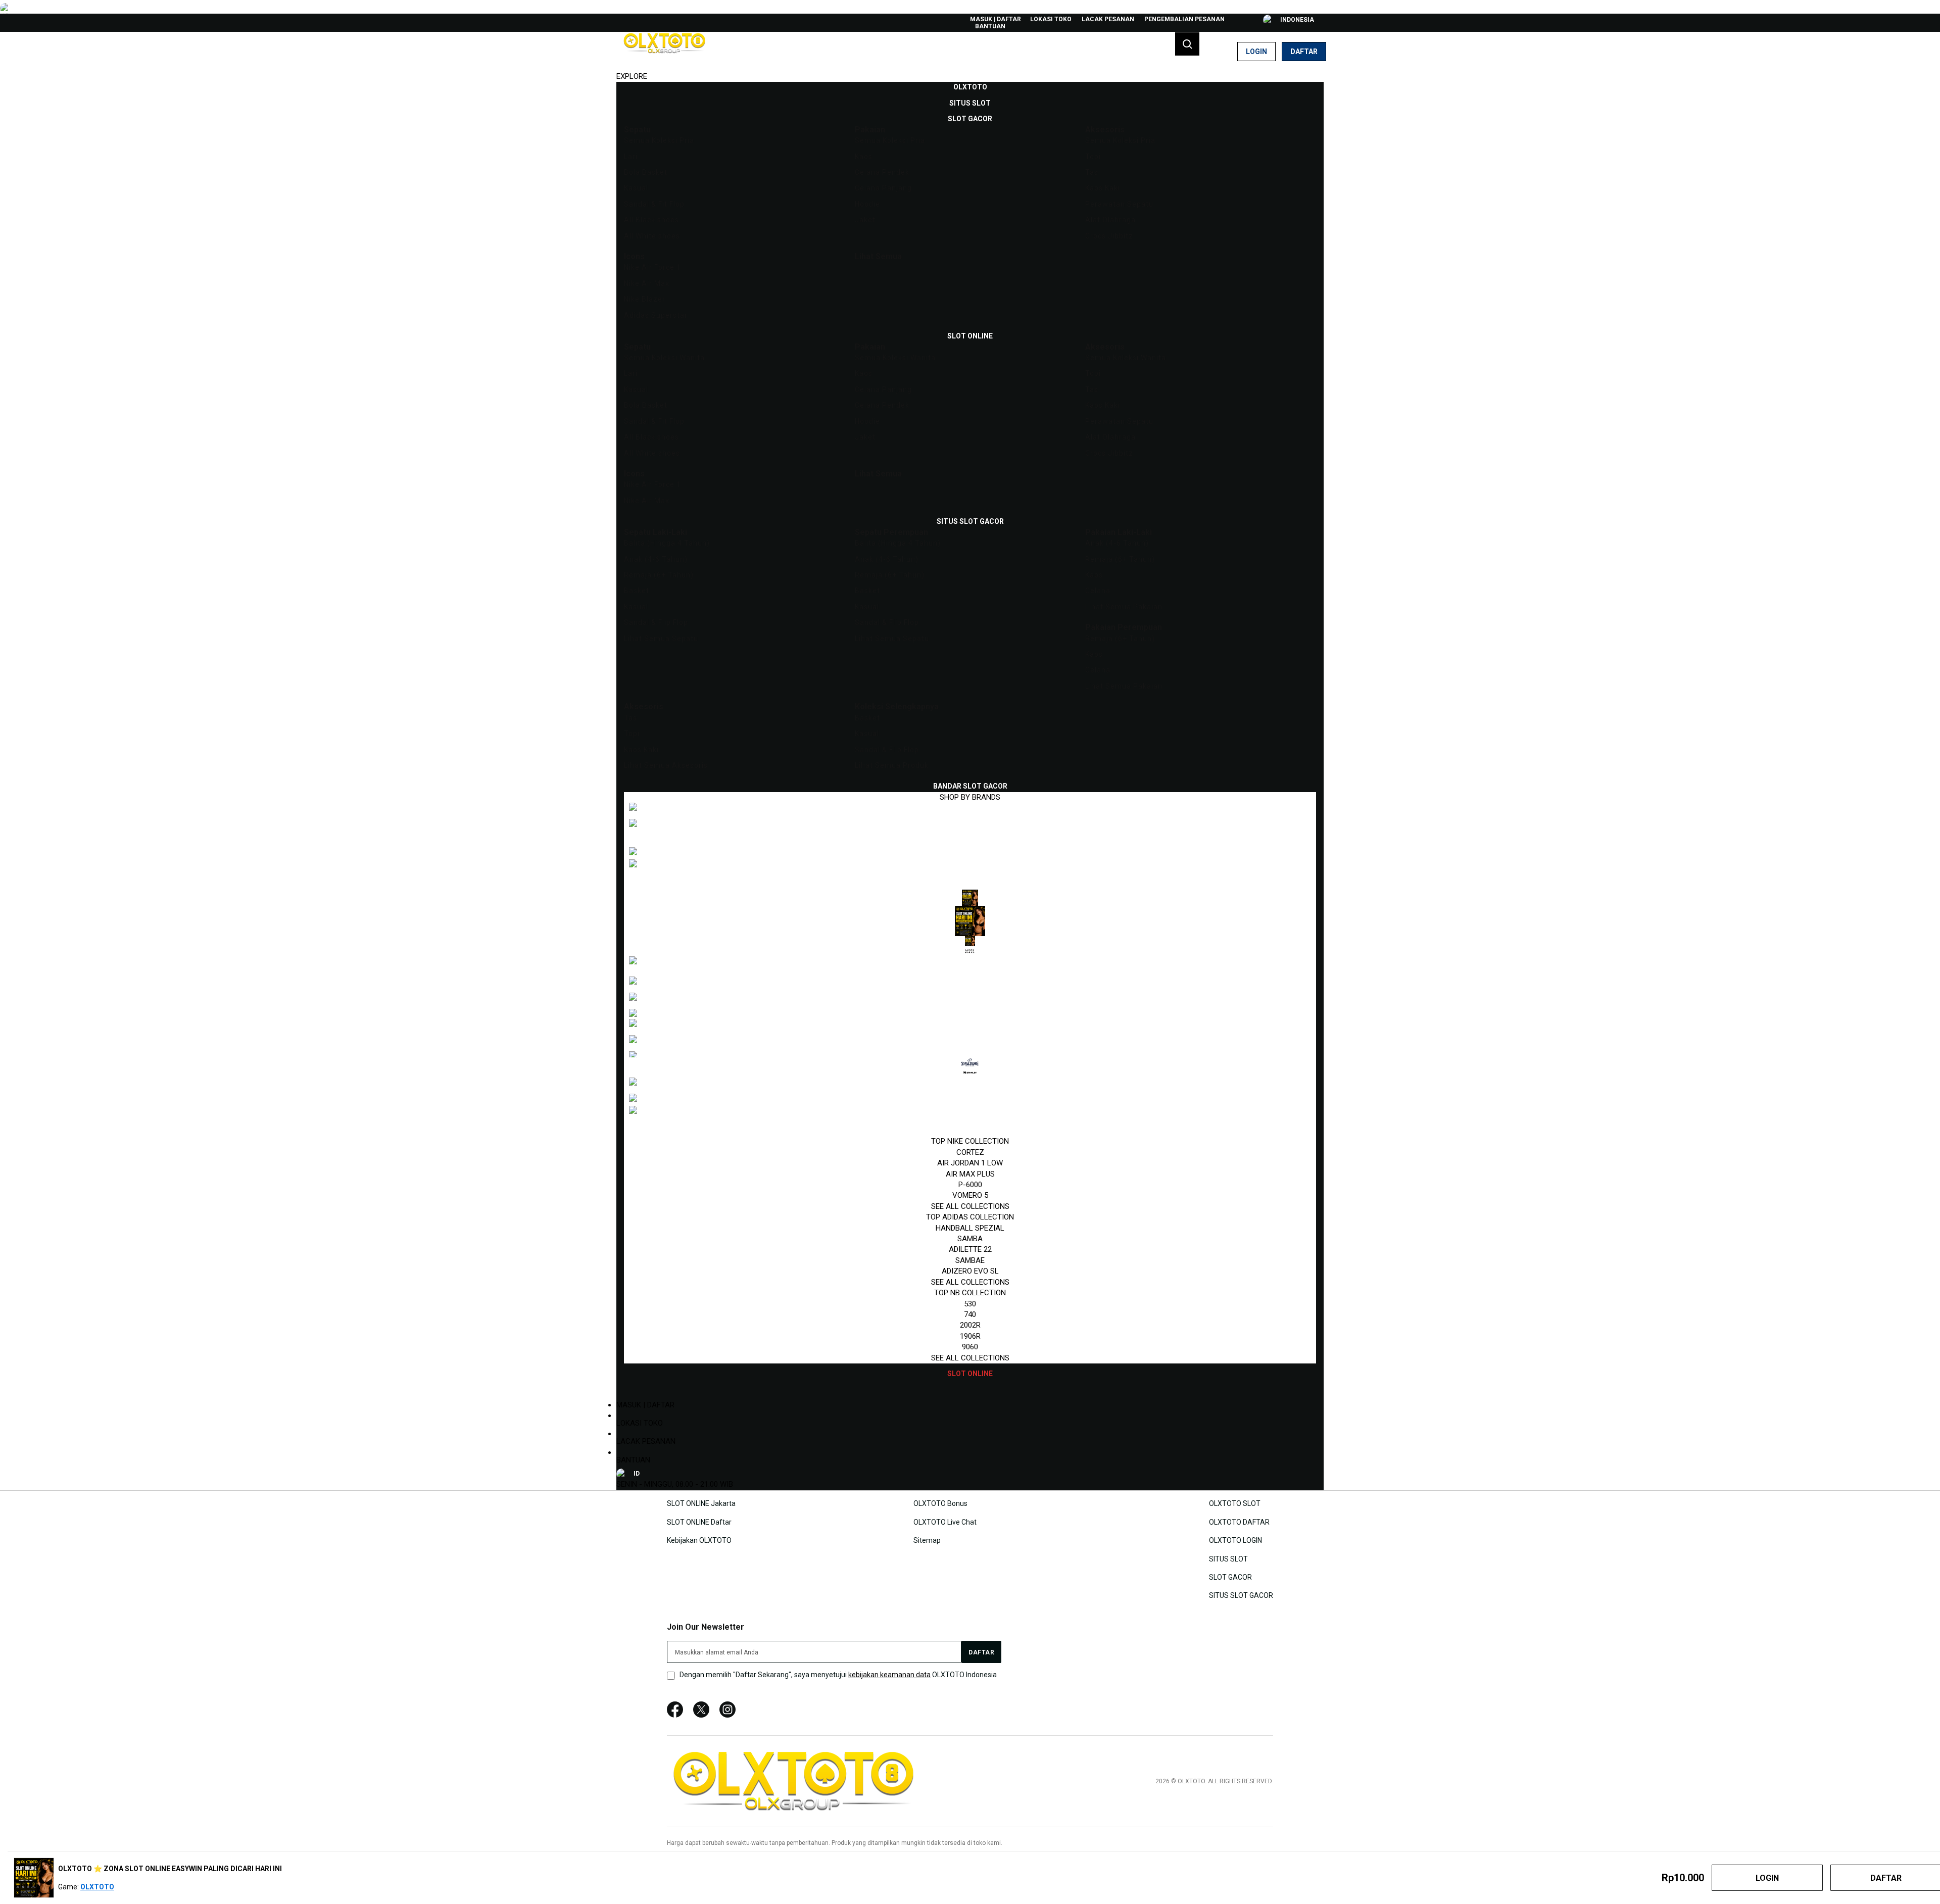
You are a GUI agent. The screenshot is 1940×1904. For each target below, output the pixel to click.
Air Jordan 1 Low (970, 1163)
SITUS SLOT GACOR (1241, 1595)
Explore (632, 76)
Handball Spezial (970, 1228)
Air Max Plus (970, 1174)
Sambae (970, 1260)
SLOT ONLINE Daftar (699, 1522)
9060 (970, 1347)
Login (1256, 52)
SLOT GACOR (1230, 1577)
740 (970, 1314)
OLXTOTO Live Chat (945, 1522)
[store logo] (664, 52)
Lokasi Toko (1051, 19)
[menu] (970, 730)
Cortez (970, 1152)
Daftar (1304, 52)
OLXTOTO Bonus (940, 1503)
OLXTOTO (97, 1887)
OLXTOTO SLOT (1235, 1503)
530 (970, 1304)
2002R (970, 1325)
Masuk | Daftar (996, 19)
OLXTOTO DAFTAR (1239, 1522)
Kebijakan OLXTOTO (699, 1540)
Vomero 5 (970, 1195)
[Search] (1187, 44)
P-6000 (970, 1185)
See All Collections (970, 1206)
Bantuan (990, 26)
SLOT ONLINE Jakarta (701, 1503)
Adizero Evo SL (970, 1271)
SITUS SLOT (1228, 1558)
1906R (970, 1336)
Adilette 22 (970, 1249)
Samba (970, 1239)
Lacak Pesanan (1108, 19)
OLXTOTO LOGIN (1235, 1540)
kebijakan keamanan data (889, 1675)
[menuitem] (970, 87)
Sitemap (927, 1540)
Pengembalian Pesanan (1184, 19)
